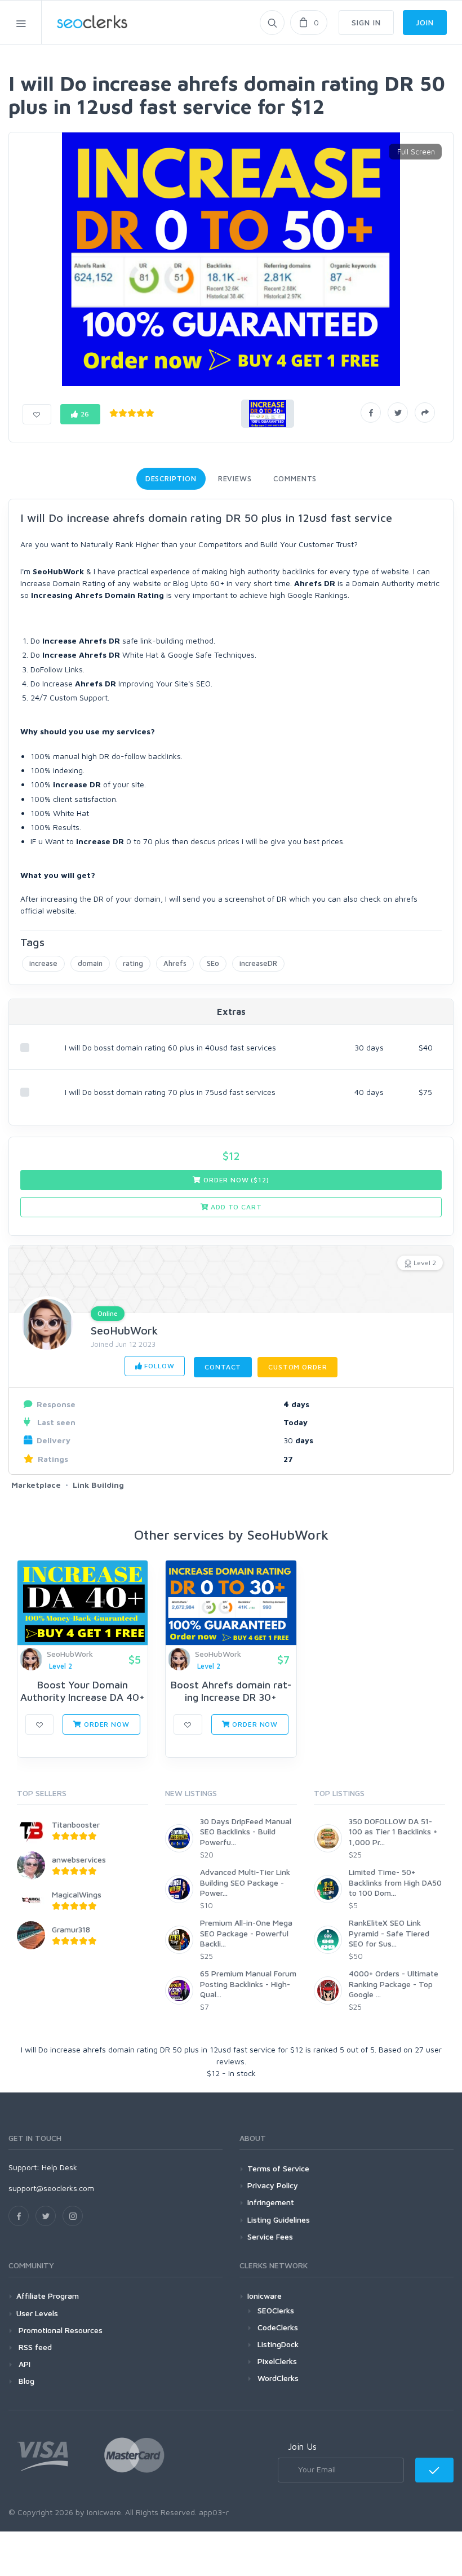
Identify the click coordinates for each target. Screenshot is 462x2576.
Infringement (271, 2202)
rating (133, 963)
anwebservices (79, 1859)
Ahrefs (175, 963)
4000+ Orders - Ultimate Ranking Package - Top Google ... (394, 1983)
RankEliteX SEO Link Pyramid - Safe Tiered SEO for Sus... (389, 1933)
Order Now (105, 1724)
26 (84, 414)
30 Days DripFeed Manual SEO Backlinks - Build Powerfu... (246, 1831)
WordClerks (278, 2378)
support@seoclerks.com (51, 2188)
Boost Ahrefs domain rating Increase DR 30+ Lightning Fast (231, 1697)
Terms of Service (278, 2168)
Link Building (98, 1485)
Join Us (302, 2446)
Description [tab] (171, 478)
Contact (223, 1367)
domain (90, 963)
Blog (25, 2381)
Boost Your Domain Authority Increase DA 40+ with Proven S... (83, 1697)
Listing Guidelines (279, 2220)
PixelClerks (277, 2361)
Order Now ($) (235, 1180)
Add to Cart (235, 1207)
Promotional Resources (59, 2330)
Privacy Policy (273, 2185)
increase (43, 963)
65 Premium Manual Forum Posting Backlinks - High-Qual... (248, 1983)
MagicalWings (77, 1894)
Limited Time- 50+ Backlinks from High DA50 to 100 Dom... (395, 1882)
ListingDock (278, 2344)
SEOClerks (276, 2310)
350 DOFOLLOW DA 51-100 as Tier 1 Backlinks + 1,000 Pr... (393, 1831)
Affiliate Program (48, 2296)
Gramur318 (71, 1929)
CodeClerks (278, 2327)
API (23, 2364)
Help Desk (59, 2167)
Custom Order (297, 1367)
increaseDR (258, 963)
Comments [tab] (295, 478)
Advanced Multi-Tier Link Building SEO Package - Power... (245, 1882)
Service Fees (270, 2236)
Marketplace (36, 1485)
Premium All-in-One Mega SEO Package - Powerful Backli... (246, 1933)
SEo (213, 963)
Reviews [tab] (235, 478)
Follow (158, 1366)
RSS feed (34, 2347)
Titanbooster (76, 1825)
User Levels (37, 2313)
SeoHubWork (124, 1330)
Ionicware (265, 2296)
